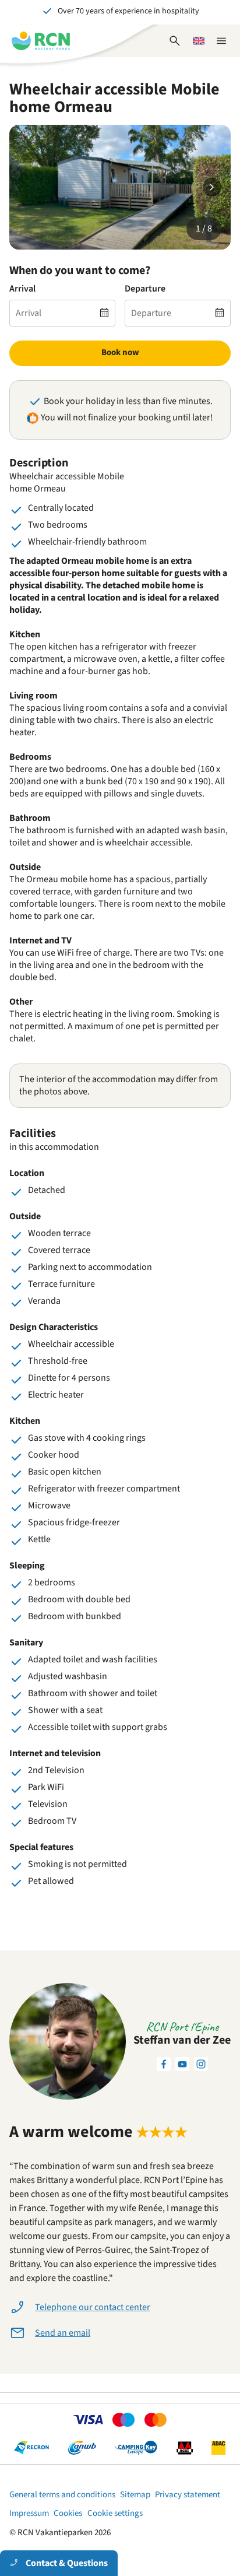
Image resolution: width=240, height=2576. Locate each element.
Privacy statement (188, 2495)
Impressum (29, 2513)
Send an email (63, 2333)
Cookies (68, 2513)
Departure (145, 289)
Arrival (22, 289)
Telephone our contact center (93, 2307)
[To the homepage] (41, 41)
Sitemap (135, 2495)
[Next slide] (212, 187)
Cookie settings (115, 2513)
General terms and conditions (62, 2495)
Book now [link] (120, 352)
